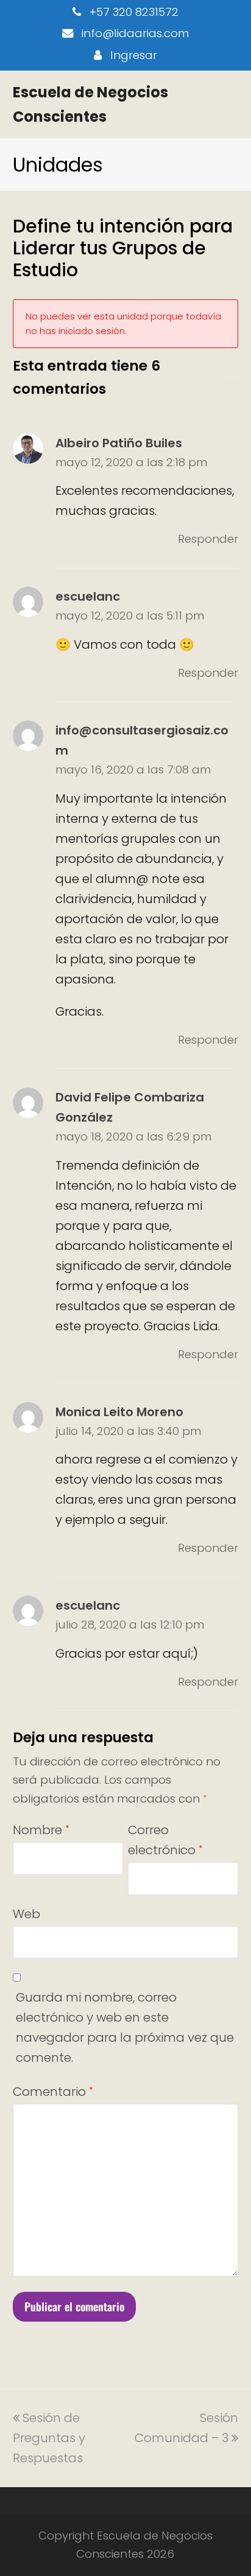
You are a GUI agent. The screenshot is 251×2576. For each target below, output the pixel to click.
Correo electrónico (165, 1840)
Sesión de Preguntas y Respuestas (49, 2438)
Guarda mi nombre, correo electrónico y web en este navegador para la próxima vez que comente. (125, 2027)
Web (27, 1914)
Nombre (41, 1830)
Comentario (53, 2092)
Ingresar (134, 55)
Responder (208, 539)
